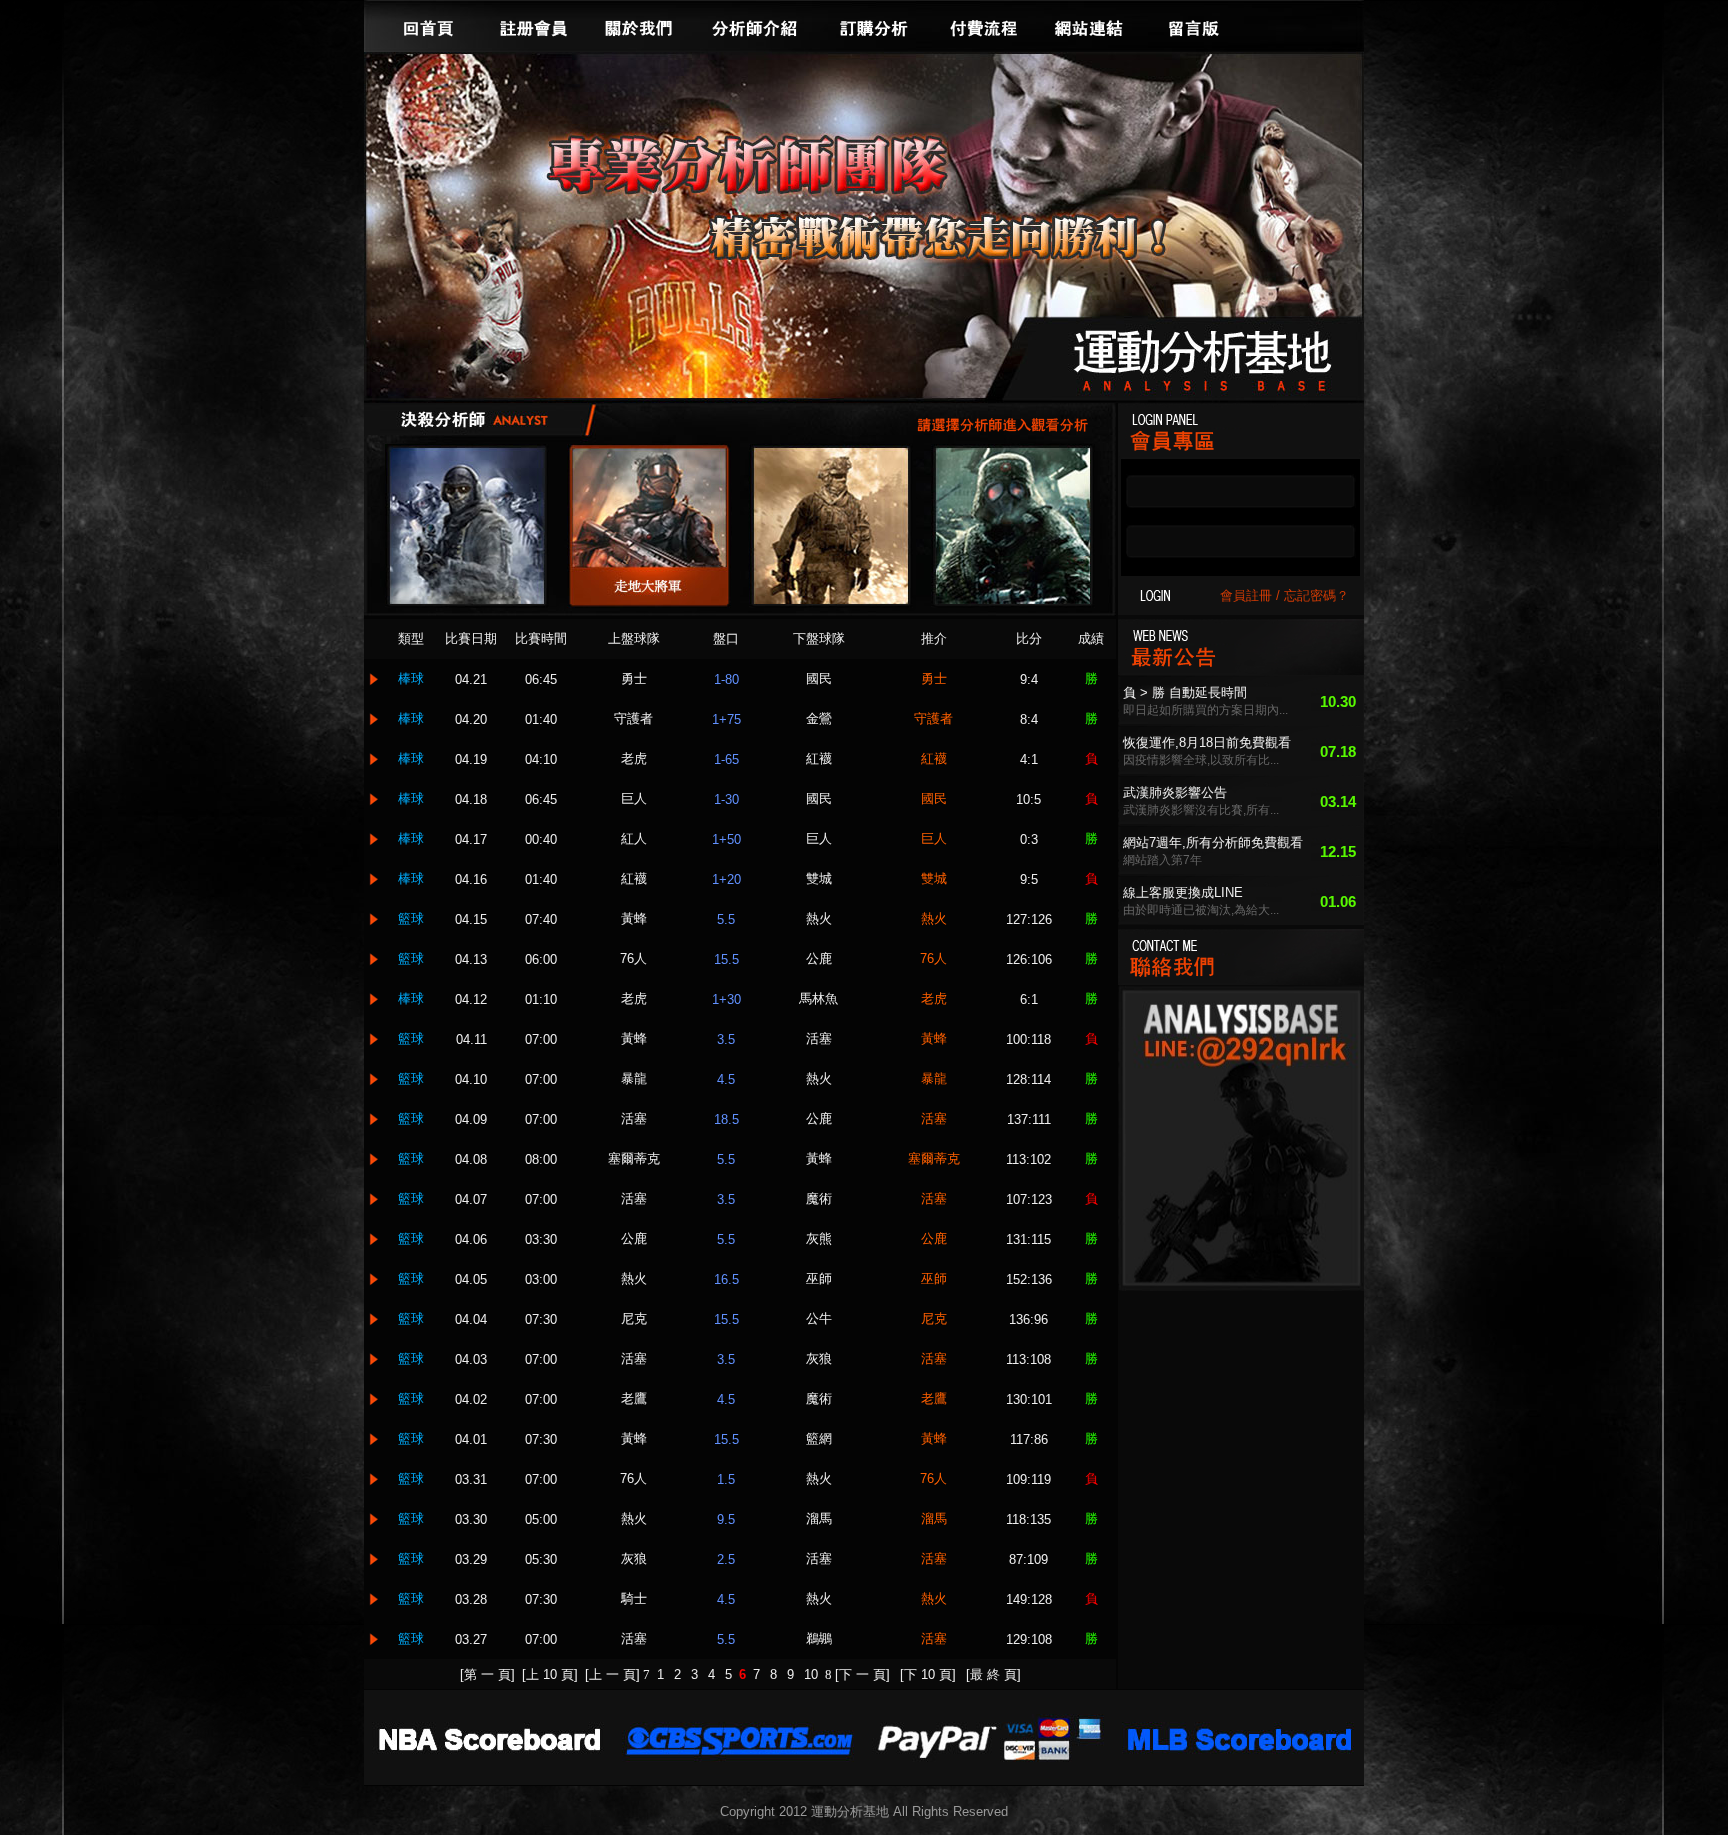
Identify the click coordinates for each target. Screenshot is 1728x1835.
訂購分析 (874, 26)
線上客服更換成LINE (1183, 892)
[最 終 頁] (993, 1674)
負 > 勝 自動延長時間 (1185, 692)
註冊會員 (534, 26)
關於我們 (639, 26)
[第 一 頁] (487, 1674)
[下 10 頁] (928, 1674)
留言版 (1194, 26)
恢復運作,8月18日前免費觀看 (1207, 742)
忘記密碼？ (1316, 595)
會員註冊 (1246, 595)
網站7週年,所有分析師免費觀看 (1213, 842)
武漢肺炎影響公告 (1175, 792)
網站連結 (1089, 26)
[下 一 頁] (862, 1674)
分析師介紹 (754, 26)
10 (813, 1674)
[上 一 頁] (612, 1674)
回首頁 (429, 26)
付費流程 (984, 26)
